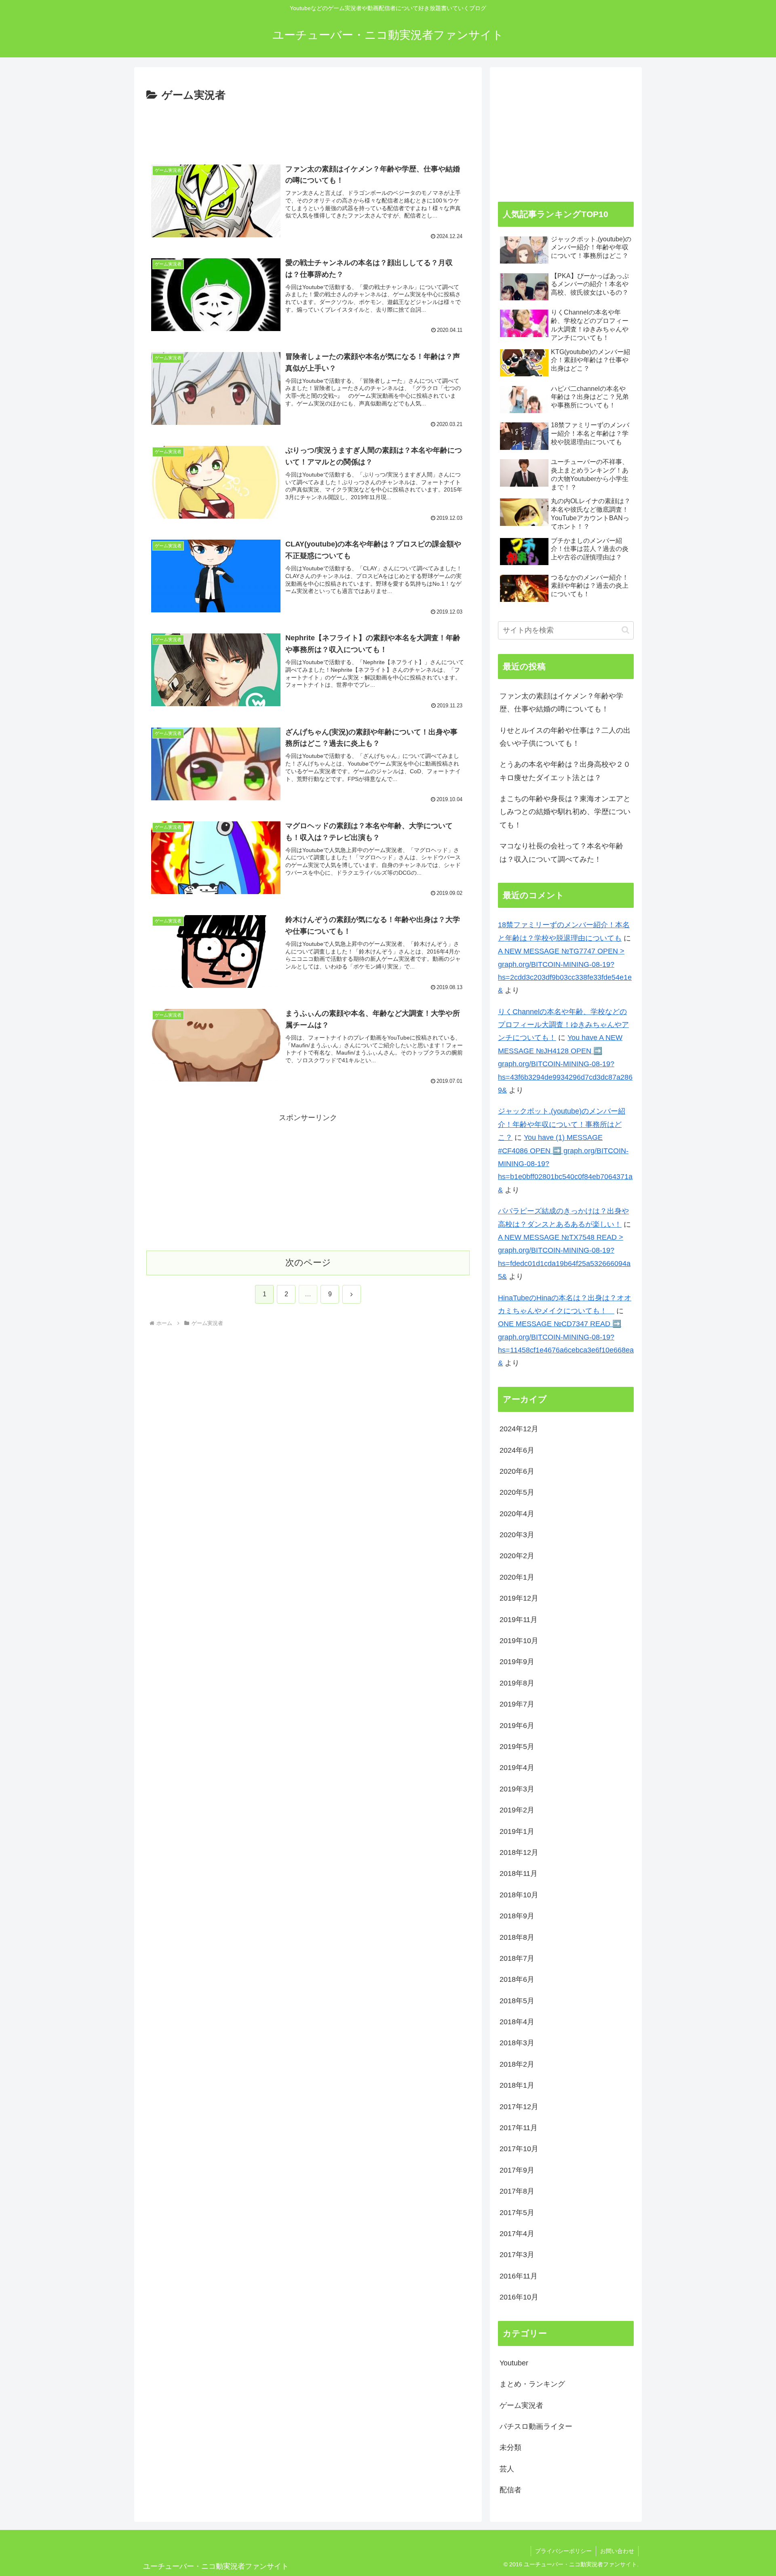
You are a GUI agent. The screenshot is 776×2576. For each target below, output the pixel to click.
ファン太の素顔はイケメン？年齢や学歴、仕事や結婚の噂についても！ (561, 703)
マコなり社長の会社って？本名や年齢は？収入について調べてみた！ (561, 852)
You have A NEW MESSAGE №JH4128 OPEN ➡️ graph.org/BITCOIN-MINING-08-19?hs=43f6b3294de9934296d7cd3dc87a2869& (565, 1064)
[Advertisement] (308, 127)
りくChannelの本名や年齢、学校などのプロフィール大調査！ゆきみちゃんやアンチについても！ (563, 1025)
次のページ (308, 1263)
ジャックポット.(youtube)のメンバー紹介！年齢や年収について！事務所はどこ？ (562, 1124)
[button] (625, 630)
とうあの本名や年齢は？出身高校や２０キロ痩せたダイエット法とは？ (565, 771)
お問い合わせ (617, 2551)
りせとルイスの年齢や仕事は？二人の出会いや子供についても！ (565, 737)
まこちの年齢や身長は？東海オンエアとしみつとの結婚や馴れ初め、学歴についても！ (565, 812)
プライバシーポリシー (563, 2551)
